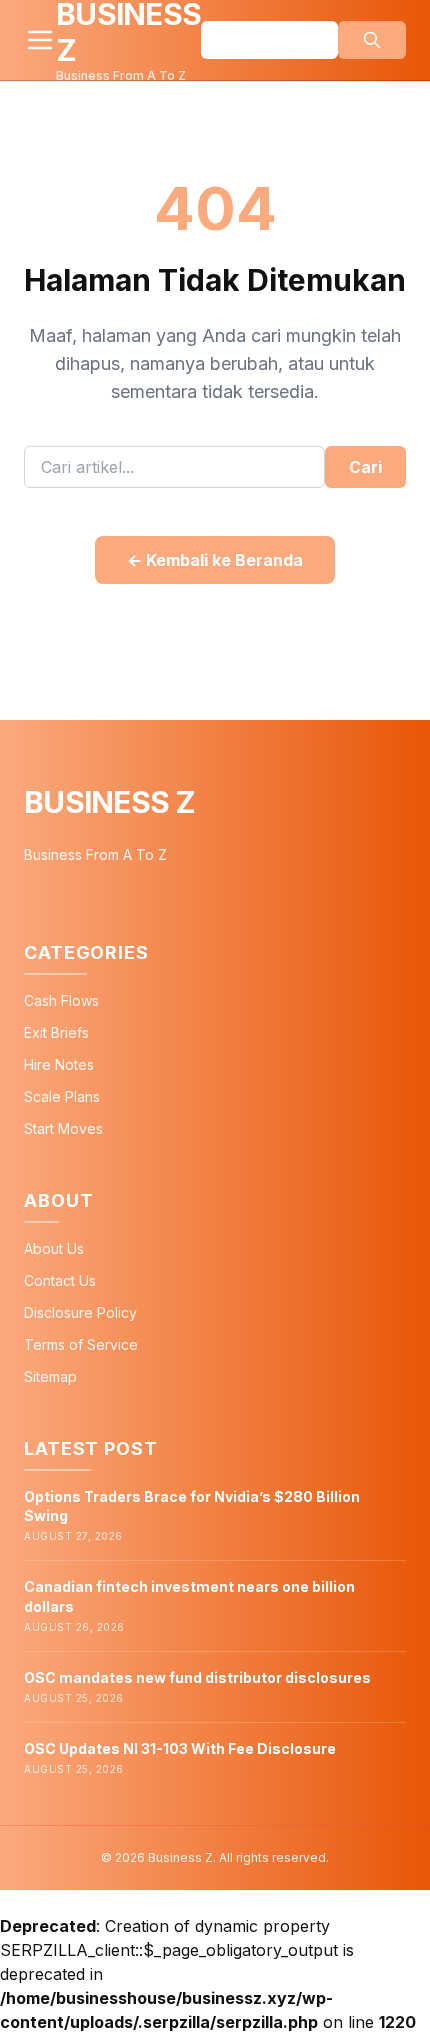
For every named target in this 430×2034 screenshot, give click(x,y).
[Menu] (40, 40)
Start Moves (63, 1128)
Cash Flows (61, 1000)
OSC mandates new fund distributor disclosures (197, 1677)
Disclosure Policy (80, 1312)
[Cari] (372, 40)
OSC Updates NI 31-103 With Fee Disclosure (180, 1748)
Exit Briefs (56, 1032)
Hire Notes (59, 1064)
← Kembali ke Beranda (215, 560)
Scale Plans (62, 1096)
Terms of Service (81, 1344)
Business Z (110, 802)
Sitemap (50, 1376)
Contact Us (60, 1280)
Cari (365, 467)
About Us (54, 1248)
